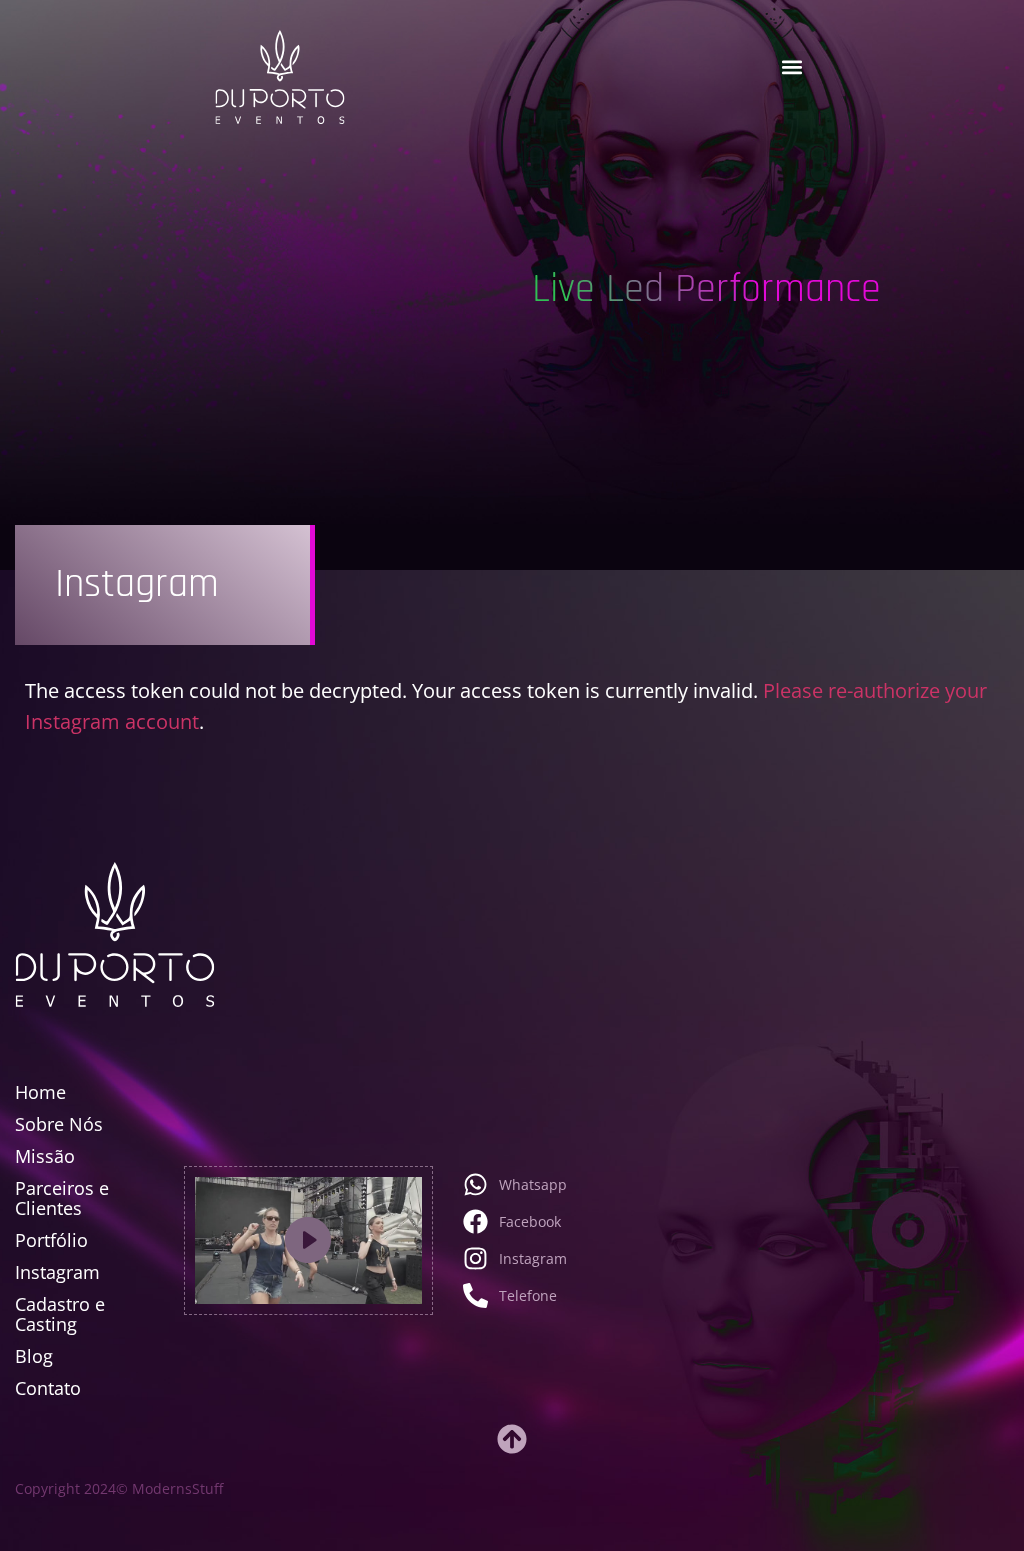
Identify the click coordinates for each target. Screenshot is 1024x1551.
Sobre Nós (59, 1124)
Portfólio (51, 1240)
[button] (792, 67)
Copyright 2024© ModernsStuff (119, 1488)
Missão (45, 1156)
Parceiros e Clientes (62, 1198)
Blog (34, 1356)
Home (40, 1092)
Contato (48, 1388)
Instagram (57, 1272)
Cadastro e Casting (60, 1314)
